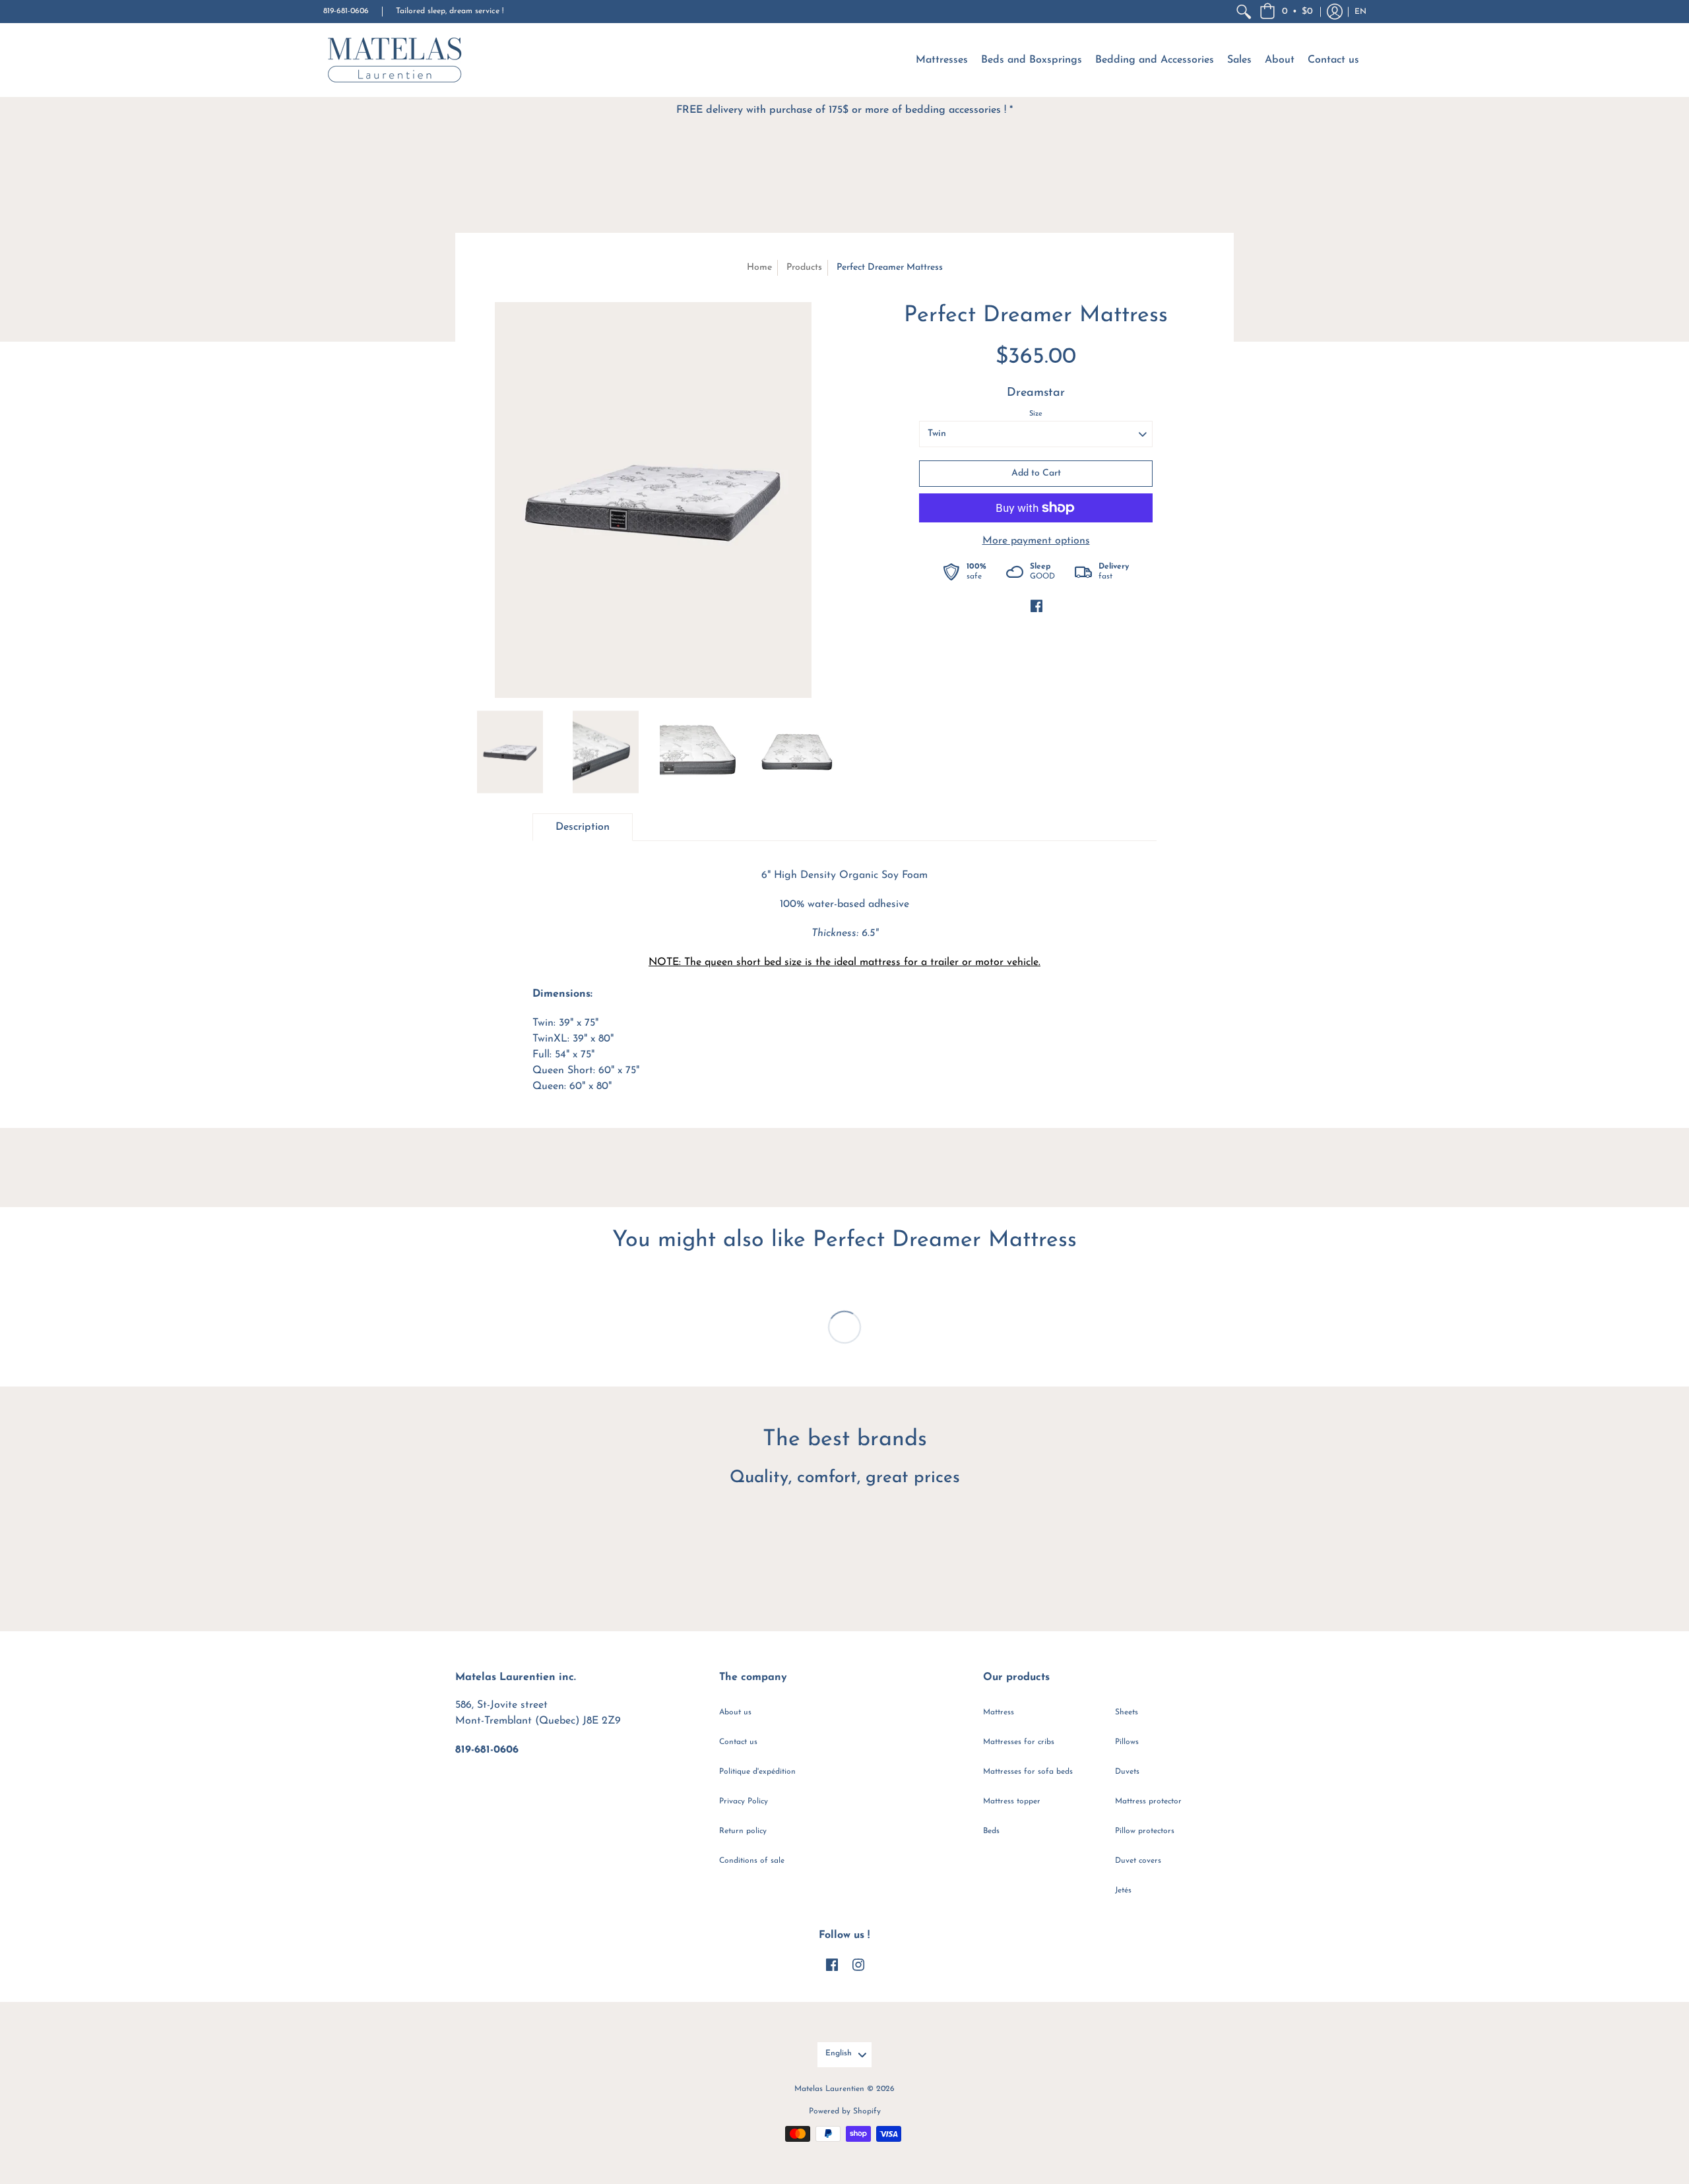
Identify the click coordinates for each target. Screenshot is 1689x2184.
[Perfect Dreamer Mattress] (653, 500)
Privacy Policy (744, 1801)
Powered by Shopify (845, 2111)
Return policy (743, 1831)
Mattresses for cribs (1019, 1742)
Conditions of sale (752, 1861)
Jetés (1123, 1890)
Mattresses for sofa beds (1028, 1772)
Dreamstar (1036, 393)
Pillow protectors (1145, 1831)
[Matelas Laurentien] (396, 60)
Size (1036, 414)
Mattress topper (1012, 1801)
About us (735, 1712)
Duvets (1127, 1772)
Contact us (738, 1742)
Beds (991, 1831)
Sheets (1127, 1712)
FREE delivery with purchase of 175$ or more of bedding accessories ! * (844, 110)
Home (759, 267)
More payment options (1036, 541)
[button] (1286, 12)
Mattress (999, 1712)
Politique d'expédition (757, 1772)
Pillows (1127, 1742)
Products (804, 267)
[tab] (583, 827)
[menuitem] (1244, 12)
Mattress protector (1148, 1801)
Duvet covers (1138, 1861)
